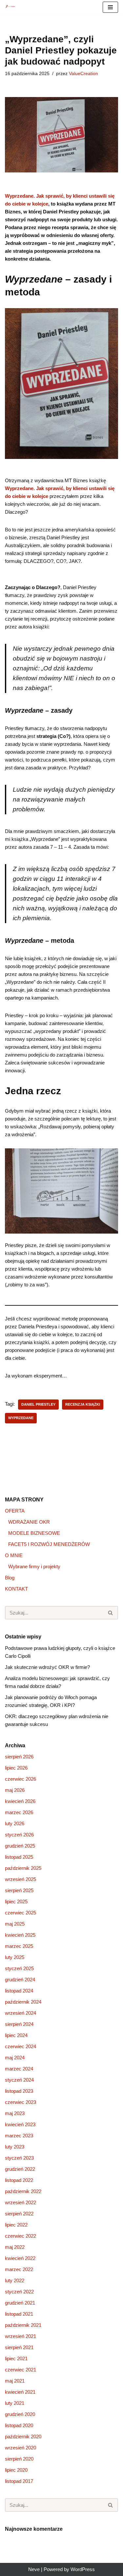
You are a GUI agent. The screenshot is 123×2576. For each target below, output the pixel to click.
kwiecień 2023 (20, 2124)
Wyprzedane (21, 1418)
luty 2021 (15, 2403)
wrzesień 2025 (20, 1879)
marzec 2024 (19, 2069)
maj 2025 (15, 1924)
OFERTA (15, 1511)
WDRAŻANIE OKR (29, 1522)
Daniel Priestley (38, 1404)
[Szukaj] (111, 1613)
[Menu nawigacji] (110, 7)
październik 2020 (23, 2437)
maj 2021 (15, 2381)
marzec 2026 (19, 1812)
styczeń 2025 (19, 1968)
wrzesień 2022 (20, 2202)
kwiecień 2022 (20, 2258)
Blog (10, 1578)
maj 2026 (15, 1790)
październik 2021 (23, 2325)
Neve (34, 2569)
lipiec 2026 (16, 1768)
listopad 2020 (19, 2425)
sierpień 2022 (19, 2214)
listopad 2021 (19, 2314)
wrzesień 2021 (20, 2336)
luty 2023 (15, 2147)
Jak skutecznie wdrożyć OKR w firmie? (47, 1667)
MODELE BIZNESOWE (34, 1533)
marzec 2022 (19, 2269)
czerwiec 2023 (20, 2102)
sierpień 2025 (19, 1890)
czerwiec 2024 (20, 2046)
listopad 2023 (19, 2091)
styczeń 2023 (19, 2158)
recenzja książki (83, 1404)
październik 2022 (23, 2191)
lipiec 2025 (16, 1902)
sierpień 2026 (19, 1757)
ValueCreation (83, 74)
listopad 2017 (19, 2481)
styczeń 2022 (19, 2292)
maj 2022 (15, 2247)
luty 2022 (15, 2280)
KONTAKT (16, 1589)
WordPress (83, 2569)
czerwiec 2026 (20, 1779)
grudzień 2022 (20, 2169)
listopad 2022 (19, 2180)
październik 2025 (23, 1868)
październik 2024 (23, 2002)
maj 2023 (15, 2113)
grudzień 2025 (20, 1846)
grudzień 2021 (20, 2303)
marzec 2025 (19, 1946)
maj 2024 (15, 2058)
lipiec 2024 (16, 2035)
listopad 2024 (19, 1991)
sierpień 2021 (19, 2347)
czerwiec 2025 (20, 1913)
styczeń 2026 (19, 1835)
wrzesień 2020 (20, 2448)
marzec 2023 (19, 2136)
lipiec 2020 (16, 2470)
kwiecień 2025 (20, 1935)
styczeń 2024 (19, 2080)
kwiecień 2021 (20, 2392)
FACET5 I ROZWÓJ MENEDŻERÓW (49, 1544)
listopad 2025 (19, 1857)
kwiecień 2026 (20, 1801)
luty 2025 (15, 1957)
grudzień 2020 (20, 2414)
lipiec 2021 (16, 2358)
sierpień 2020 (19, 2459)
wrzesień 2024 (20, 2013)
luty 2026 (15, 1823)
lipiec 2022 (16, 2225)
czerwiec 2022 (20, 2236)
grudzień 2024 (20, 1980)
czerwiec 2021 (20, 2370)
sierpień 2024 (19, 2024)
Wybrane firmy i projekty (34, 1566)
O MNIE (14, 1555)
